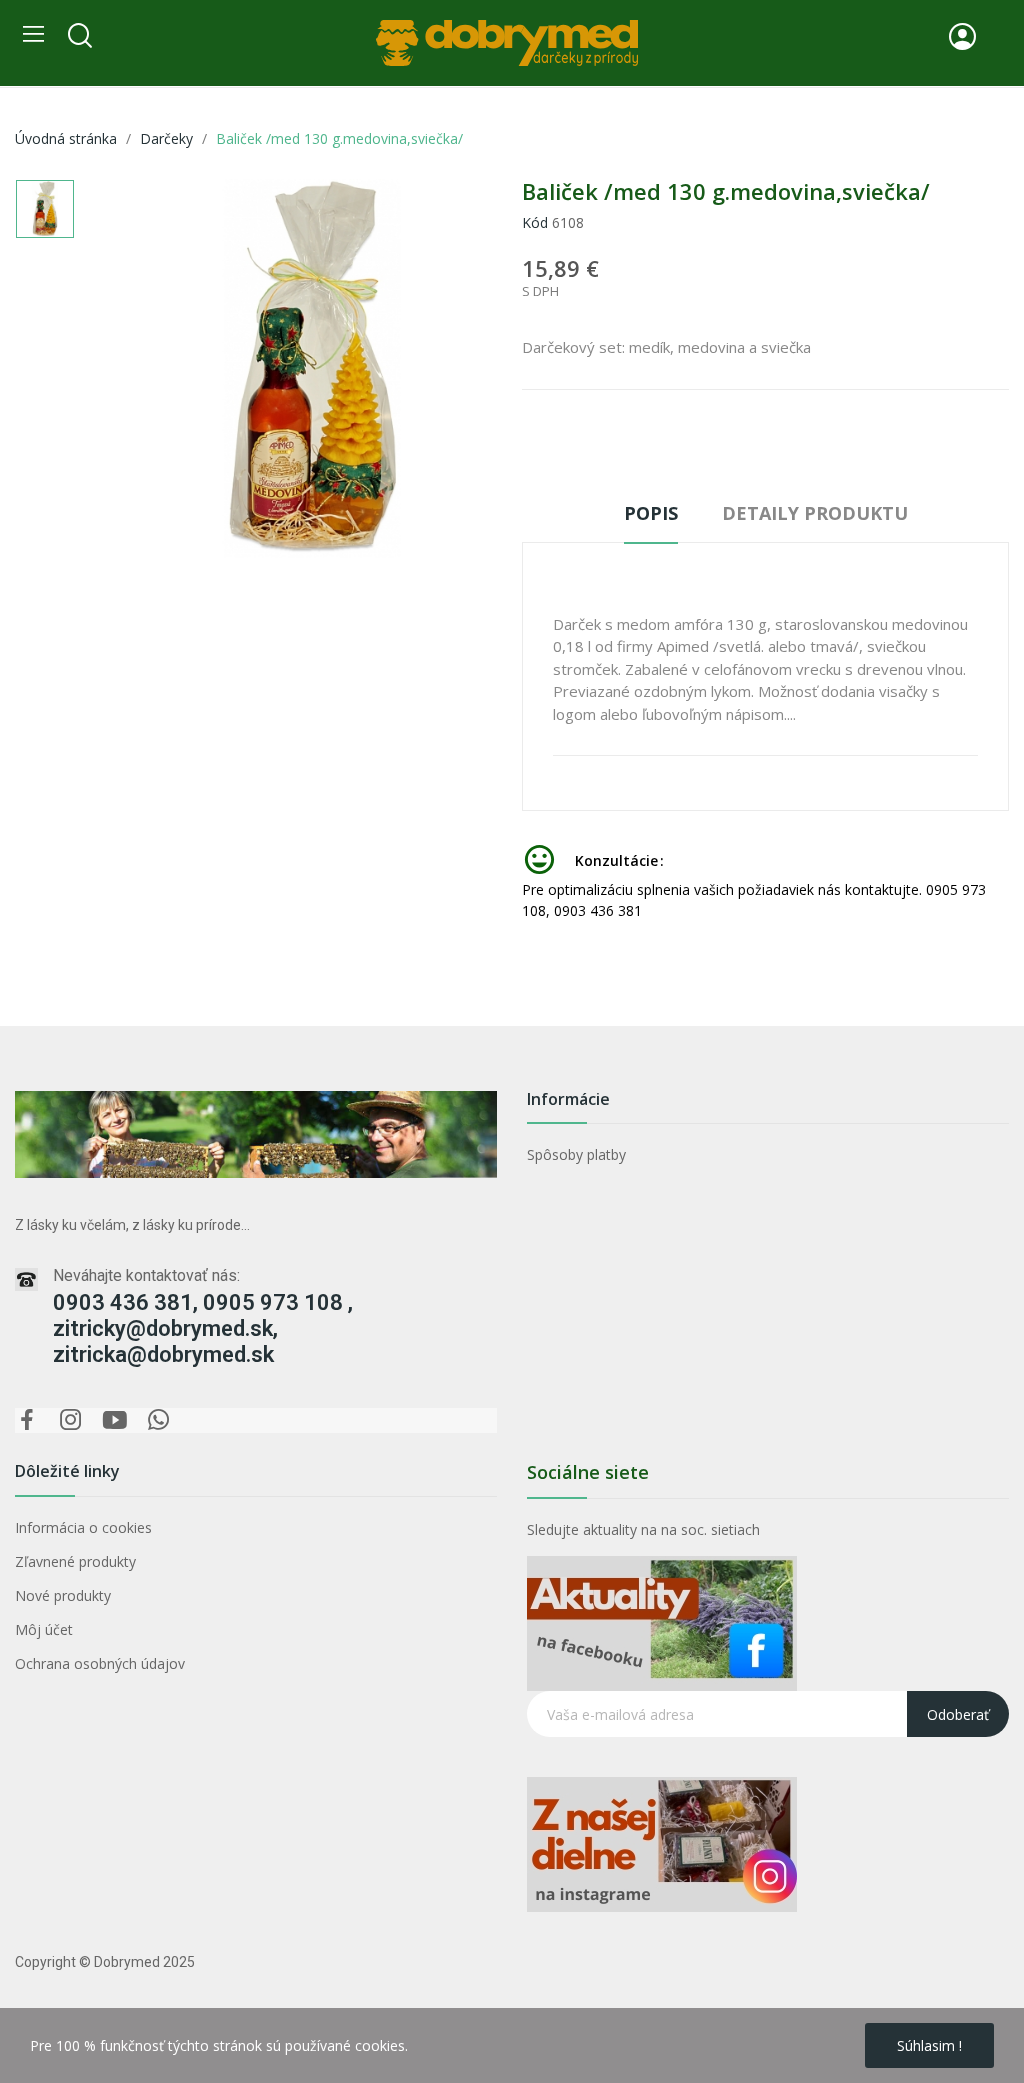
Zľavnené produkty (75, 1561)
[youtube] (115, 1420)
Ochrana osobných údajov (100, 1663)
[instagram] (71, 1420)
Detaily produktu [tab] (815, 513)
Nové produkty (63, 1595)
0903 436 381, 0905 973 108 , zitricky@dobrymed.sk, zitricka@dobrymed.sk (203, 1328)
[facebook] (27, 1420)
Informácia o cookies (83, 1527)
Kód (535, 222)
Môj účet (44, 1629)
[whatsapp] (159, 1420)
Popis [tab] (651, 513)
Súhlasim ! (929, 2045)
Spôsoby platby (576, 1154)
